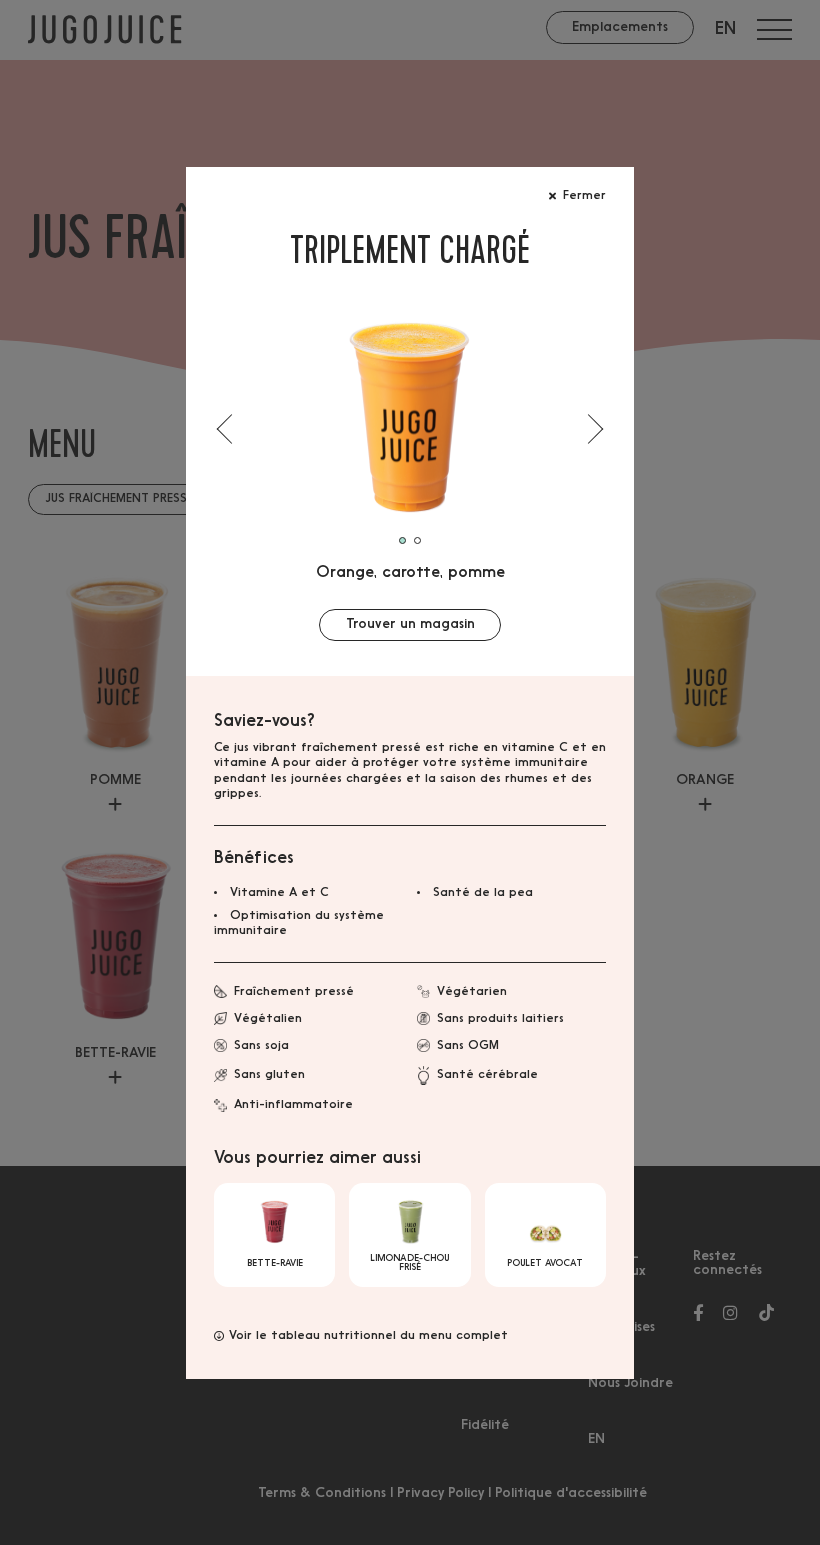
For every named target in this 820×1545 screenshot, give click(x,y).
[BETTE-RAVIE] (274, 1235)
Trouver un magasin (410, 624)
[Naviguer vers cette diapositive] (417, 540)
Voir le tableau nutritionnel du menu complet (368, 1336)
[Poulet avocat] (545, 1235)
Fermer (584, 196)
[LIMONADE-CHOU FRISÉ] (409, 1235)
